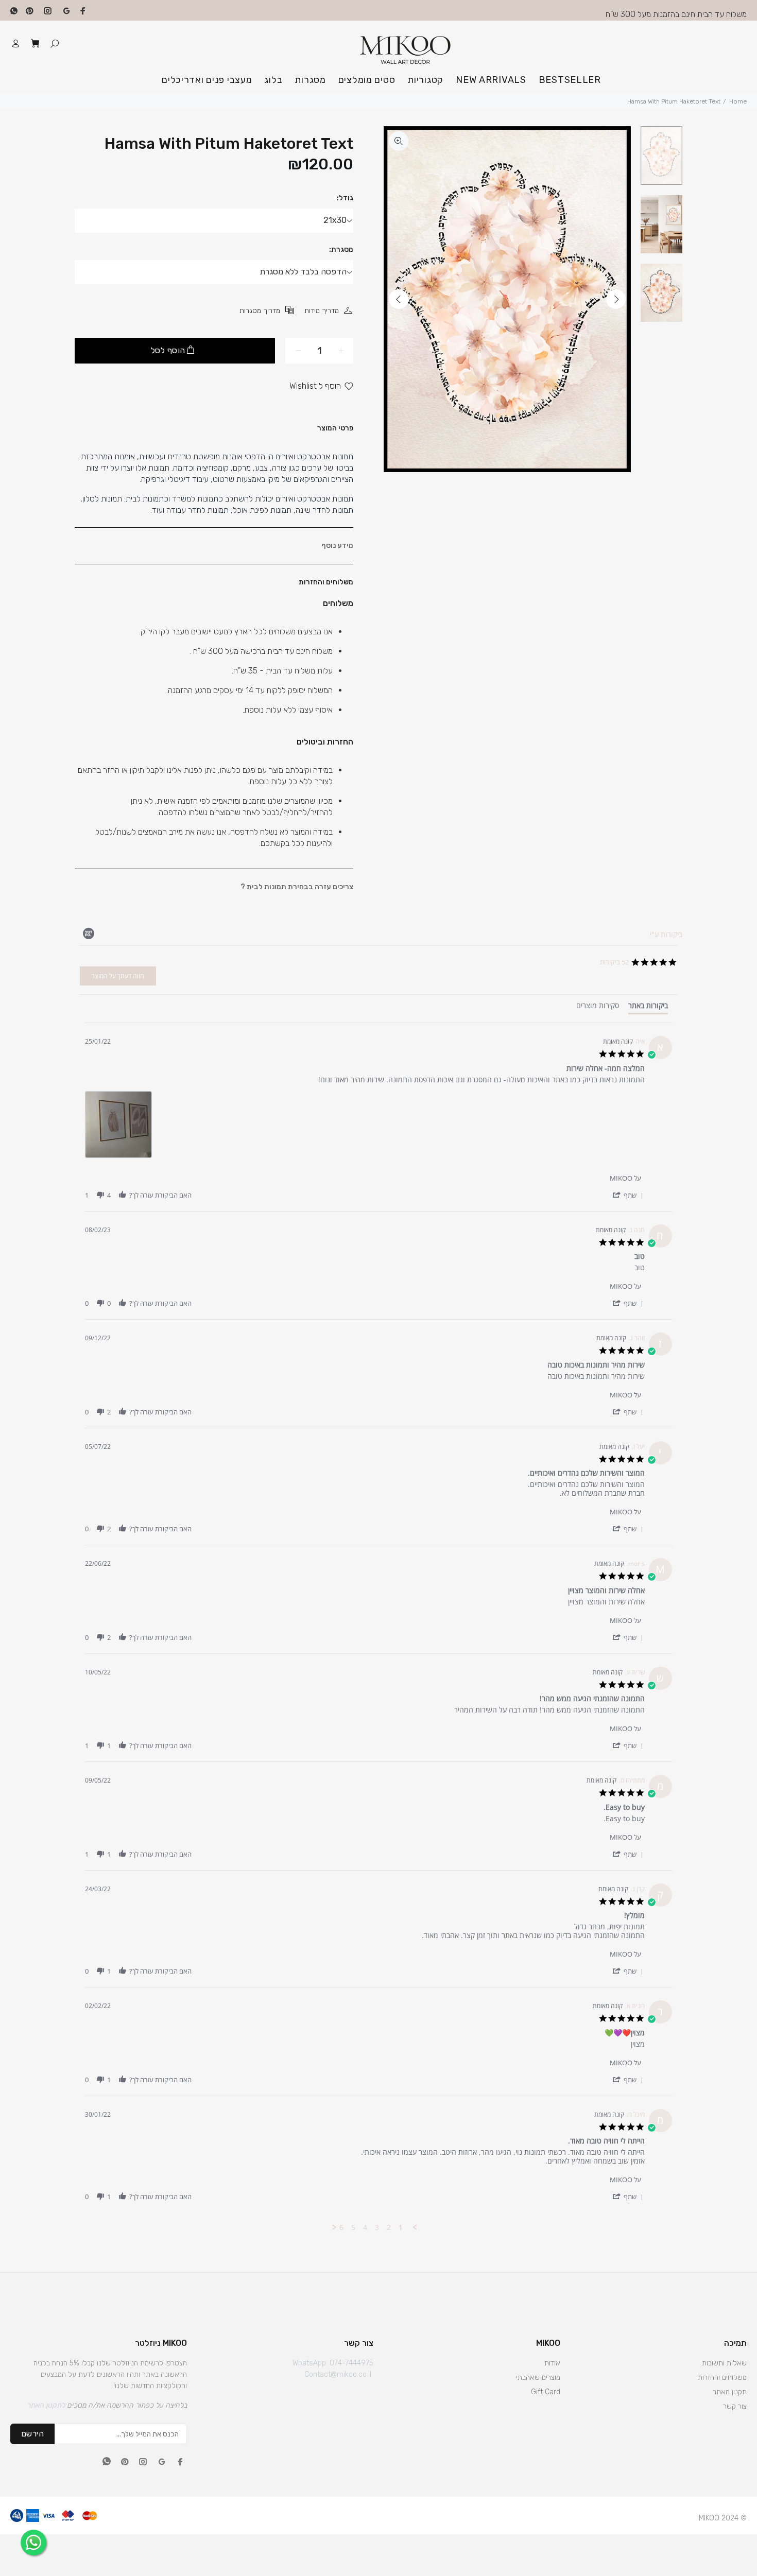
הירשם (32, 2434)
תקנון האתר (730, 2392)
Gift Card (546, 2392)
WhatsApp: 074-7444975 (333, 2363)
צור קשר (735, 2406)
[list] (365, 1127)
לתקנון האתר (46, 2405)
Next (616, 299)
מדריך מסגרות (260, 311)
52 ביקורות (614, 962)
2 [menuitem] (389, 2227)
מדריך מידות (322, 311)
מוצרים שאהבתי (538, 2378)
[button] (627, 1195)
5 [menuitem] (353, 2227)
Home (738, 101)
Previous (399, 299)
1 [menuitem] (401, 2227)
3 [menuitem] (377, 2227)
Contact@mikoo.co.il (338, 2374)
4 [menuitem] (365, 2227)
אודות (552, 2363)
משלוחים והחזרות (722, 2378)
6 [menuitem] (341, 2227)
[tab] (648, 1008)
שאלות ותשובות (724, 2363)
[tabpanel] (378, 1627)
